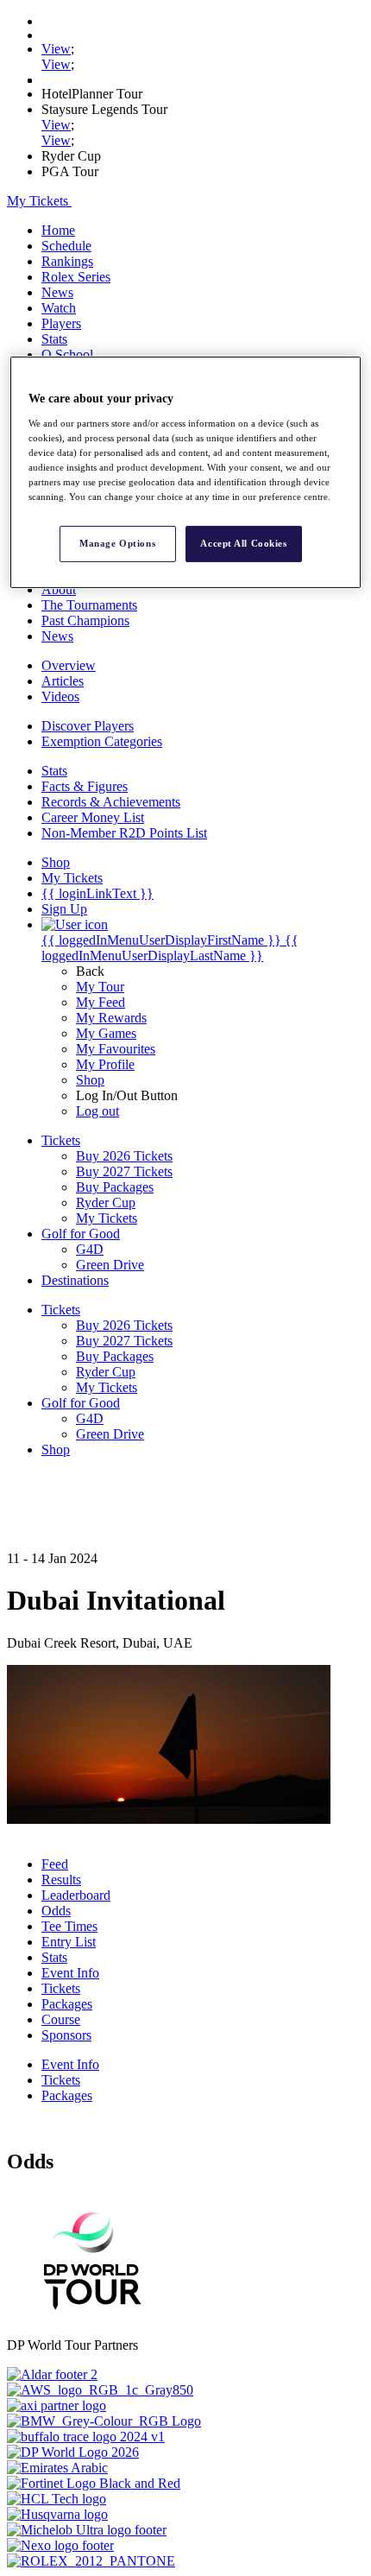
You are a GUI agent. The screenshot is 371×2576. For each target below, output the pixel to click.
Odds (56, 1911)
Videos (60, 696)
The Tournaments (89, 605)
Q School (67, 354)
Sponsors (66, 2035)
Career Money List (93, 817)
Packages (67, 2004)
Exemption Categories (102, 741)
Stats (54, 339)
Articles (63, 681)
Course (61, 2019)
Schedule (66, 246)
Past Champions (85, 620)
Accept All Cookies (243, 543)
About (59, 589)
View (56, 49)
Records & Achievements (111, 802)
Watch (59, 308)
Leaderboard (76, 1895)
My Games (106, 1033)
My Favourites (116, 1049)
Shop (90, 1080)
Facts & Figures (85, 786)
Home (58, 230)
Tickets (61, 1988)
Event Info (70, 1973)
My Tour (100, 987)
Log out (97, 1111)
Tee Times (69, 1926)
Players (61, 323)
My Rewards (111, 1018)
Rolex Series (76, 277)
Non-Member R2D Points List (124, 833)
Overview (69, 665)
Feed (55, 1864)
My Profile (105, 1064)
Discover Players (88, 726)
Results (61, 1880)
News (57, 292)
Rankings (67, 261)
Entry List (69, 1942)
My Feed (101, 1002)
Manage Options (117, 543)
